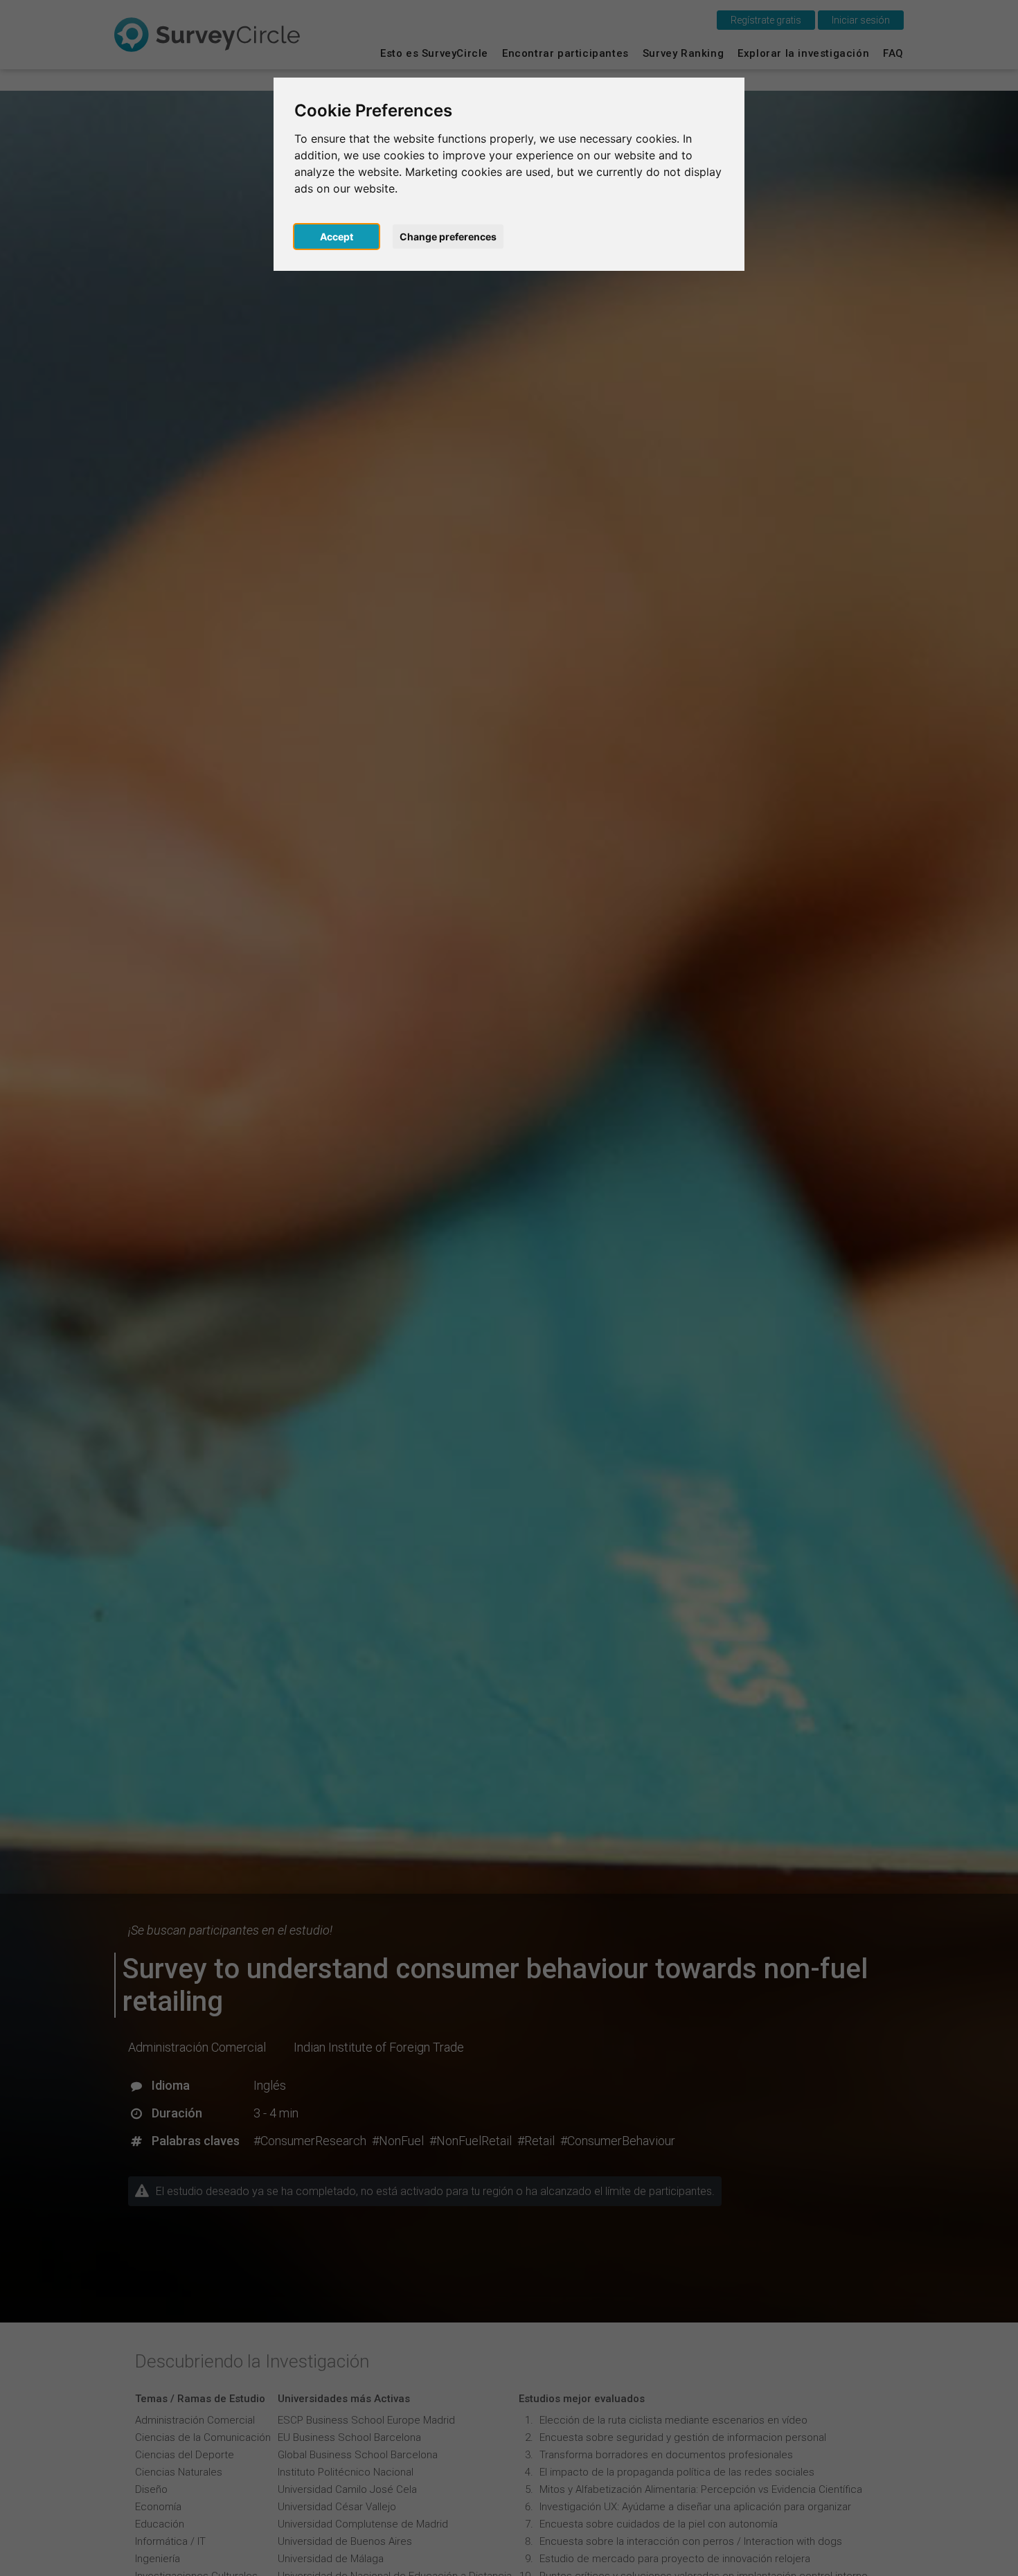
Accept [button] (337, 237)
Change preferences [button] (448, 237)
